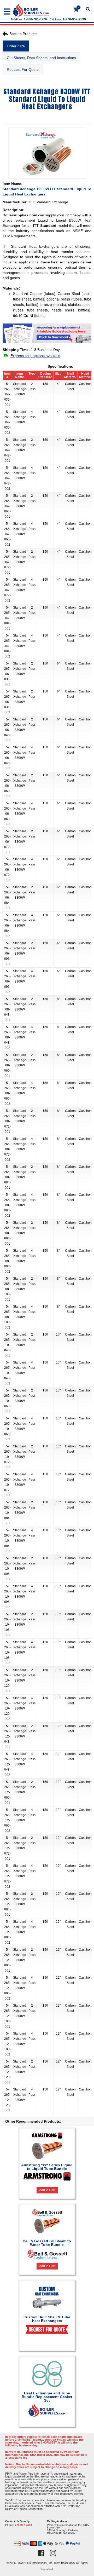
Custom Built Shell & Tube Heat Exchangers (47, 2319)
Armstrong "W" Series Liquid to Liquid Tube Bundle (47, 2167)
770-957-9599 (23, 2525)
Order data (16, 46)
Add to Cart (47, 2190)
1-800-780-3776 (35, 19)
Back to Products (23, 34)
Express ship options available (35, 356)
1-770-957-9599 (74, 19)
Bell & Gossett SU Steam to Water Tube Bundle (47, 2243)
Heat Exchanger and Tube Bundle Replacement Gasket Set (47, 2397)
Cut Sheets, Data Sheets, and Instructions (41, 58)
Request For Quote (23, 70)
